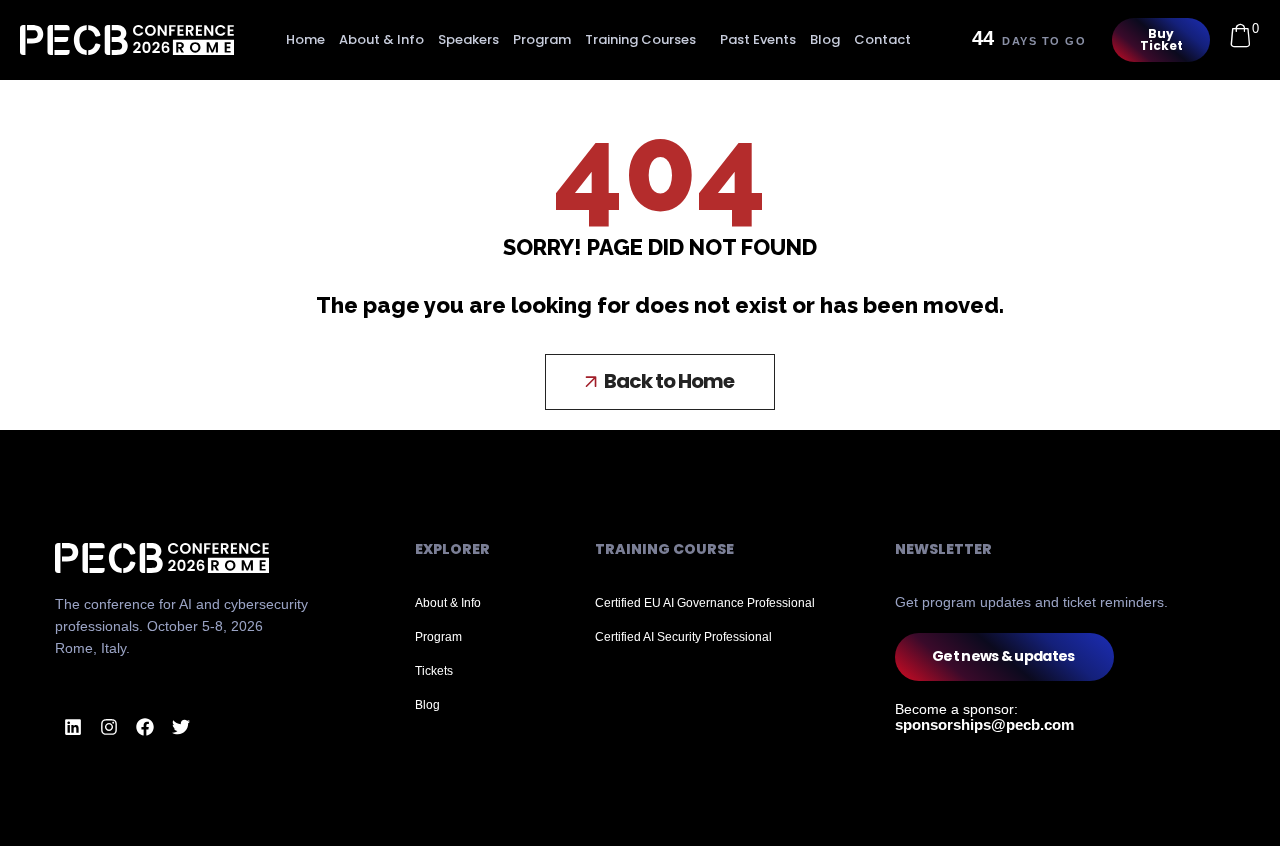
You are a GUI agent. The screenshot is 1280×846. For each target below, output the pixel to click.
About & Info (381, 39)
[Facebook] (145, 727)
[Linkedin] (73, 727)
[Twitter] (181, 727)
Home (305, 39)
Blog (825, 39)
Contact (882, 39)
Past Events (758, 39)
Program (542, 39)
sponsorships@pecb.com (984, 724)
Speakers (468, 39)
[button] (660, 382)
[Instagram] (109, 727)
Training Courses (640, 39)
